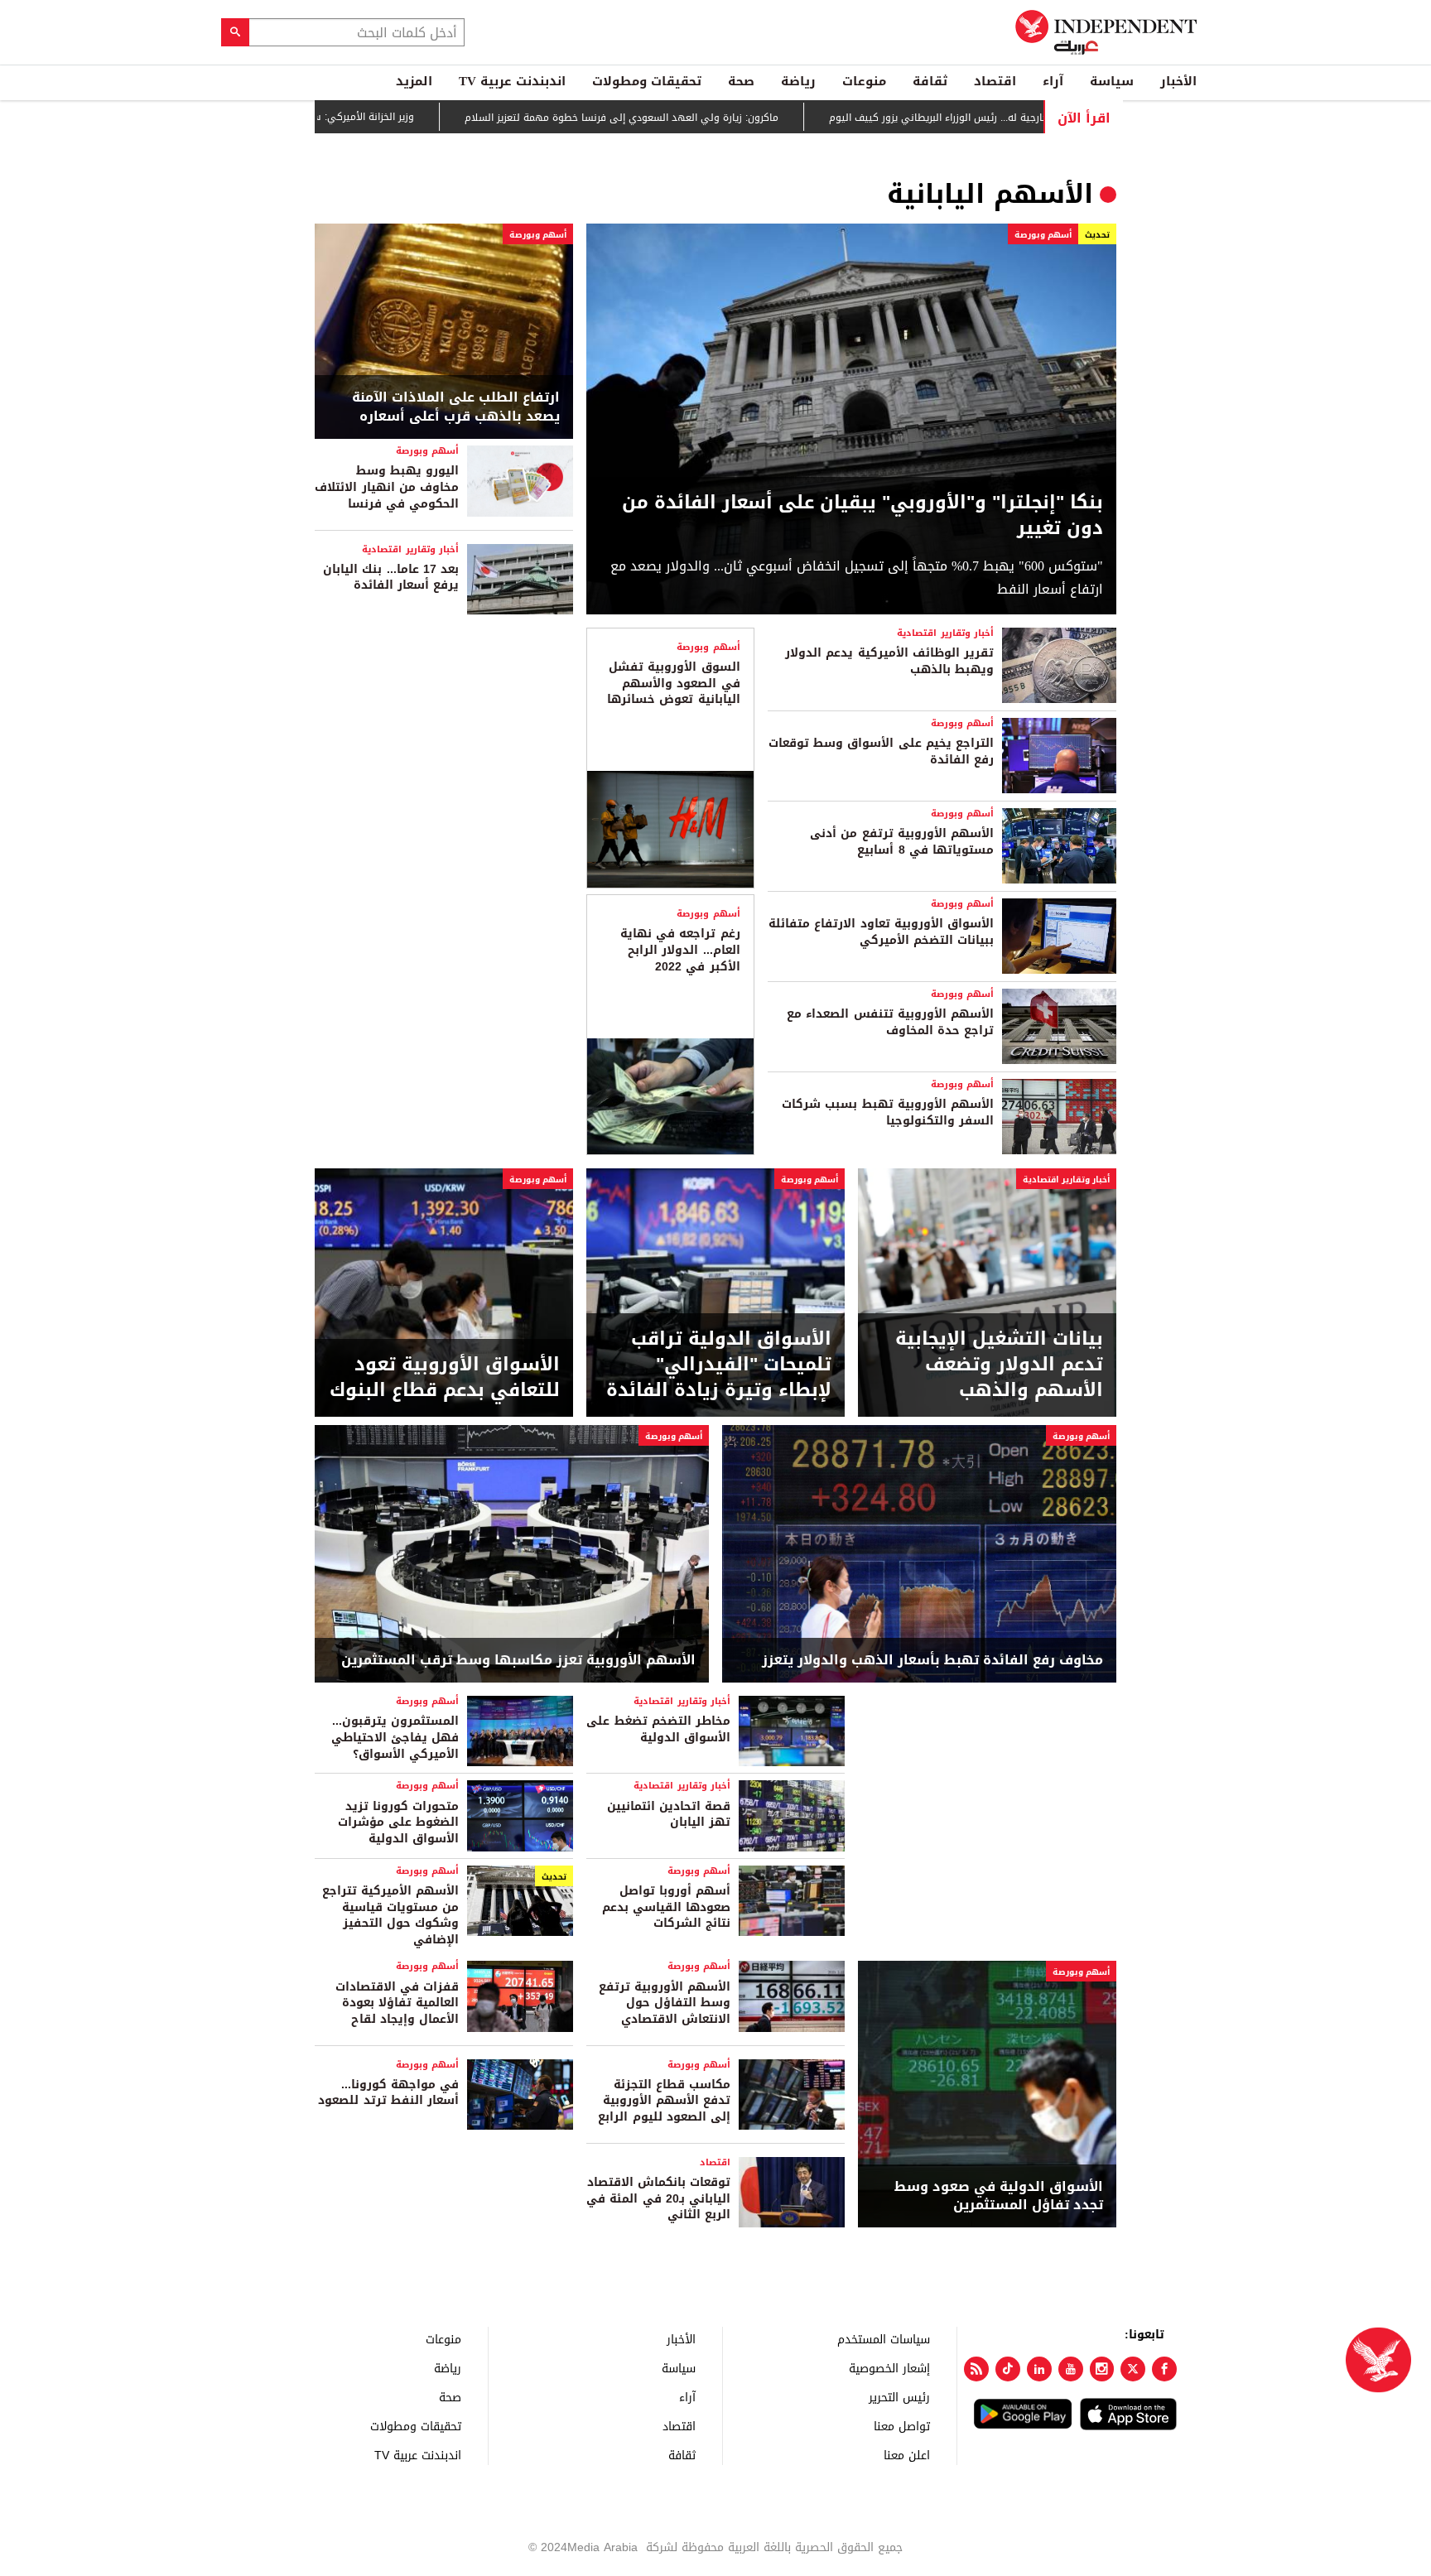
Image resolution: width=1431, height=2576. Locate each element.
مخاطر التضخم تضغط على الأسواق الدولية (658, 1729)
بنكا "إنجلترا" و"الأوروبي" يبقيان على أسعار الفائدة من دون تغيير (862, 516)
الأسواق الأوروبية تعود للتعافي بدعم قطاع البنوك (445, 1378)
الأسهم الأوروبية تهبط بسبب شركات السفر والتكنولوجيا (888, 1112)
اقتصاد (995, 81)
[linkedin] (1039, 2369)
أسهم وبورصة (1043, 235)
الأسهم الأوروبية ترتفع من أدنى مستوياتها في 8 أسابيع (902, 842)
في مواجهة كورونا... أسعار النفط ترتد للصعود (388, 2093)
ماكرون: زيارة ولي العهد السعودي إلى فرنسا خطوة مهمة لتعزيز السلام (699, 118)
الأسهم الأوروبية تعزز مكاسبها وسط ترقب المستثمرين (518, 1660)
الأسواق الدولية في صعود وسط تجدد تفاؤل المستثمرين (999, 2196)
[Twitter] (1133, 2369)
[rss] (976, 2369)
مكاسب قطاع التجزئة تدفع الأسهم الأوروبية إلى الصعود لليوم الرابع (664, 2101)
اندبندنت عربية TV (512, 81)
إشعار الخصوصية (889, 2368)
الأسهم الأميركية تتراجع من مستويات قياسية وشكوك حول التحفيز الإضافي (390, 1915)
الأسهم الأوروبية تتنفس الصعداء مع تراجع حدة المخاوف (890, 1022)
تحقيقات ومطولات (647, 81)
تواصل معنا (902, 2426)
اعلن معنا (907, 2455)
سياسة (1112, 81)
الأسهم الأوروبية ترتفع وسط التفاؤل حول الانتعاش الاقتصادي (665, 2003)
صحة (741, 81)
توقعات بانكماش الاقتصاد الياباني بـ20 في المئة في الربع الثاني (658, 2198)
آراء (1053, 81)
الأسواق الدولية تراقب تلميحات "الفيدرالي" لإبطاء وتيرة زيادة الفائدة (719, 1365)
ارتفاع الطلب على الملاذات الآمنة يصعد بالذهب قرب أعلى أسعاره (456, 407)
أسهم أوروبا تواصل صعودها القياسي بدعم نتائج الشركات (666, 1907)
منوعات (864, 81)
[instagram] (1102, 2369)
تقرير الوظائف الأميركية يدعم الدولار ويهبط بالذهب (889, 661)
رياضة (798, 81)
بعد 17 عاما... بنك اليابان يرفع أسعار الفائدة (391, 578)
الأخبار (1178, 81)
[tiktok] (1008, 2369)
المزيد (414, 81)
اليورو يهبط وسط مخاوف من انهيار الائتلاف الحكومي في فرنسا (387, 487)
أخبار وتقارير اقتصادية (410, 549)
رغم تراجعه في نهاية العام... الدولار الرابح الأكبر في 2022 (680, 950)
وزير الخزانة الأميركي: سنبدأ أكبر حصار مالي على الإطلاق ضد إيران (351, 117)
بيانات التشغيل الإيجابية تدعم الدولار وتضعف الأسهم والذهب (999, 1365)
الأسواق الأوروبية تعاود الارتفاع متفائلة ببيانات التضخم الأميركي (881, 932)
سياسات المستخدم (884, 2339)
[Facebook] (1164, 2369)
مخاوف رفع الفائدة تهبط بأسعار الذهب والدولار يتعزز (932, 1660)
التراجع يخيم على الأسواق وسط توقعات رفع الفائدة (881, 751)
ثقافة (930, 81)
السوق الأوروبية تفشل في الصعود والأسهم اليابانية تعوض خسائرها (673, 683)
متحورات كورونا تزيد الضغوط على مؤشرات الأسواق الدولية (398, 1822)
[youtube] (1071, 2369)
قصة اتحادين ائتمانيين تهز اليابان (669, 1815)
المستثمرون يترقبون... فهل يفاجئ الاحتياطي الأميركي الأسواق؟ (395, 1737)
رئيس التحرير (899, 2397)
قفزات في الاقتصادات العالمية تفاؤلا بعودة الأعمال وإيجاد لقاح (397, 2003)
